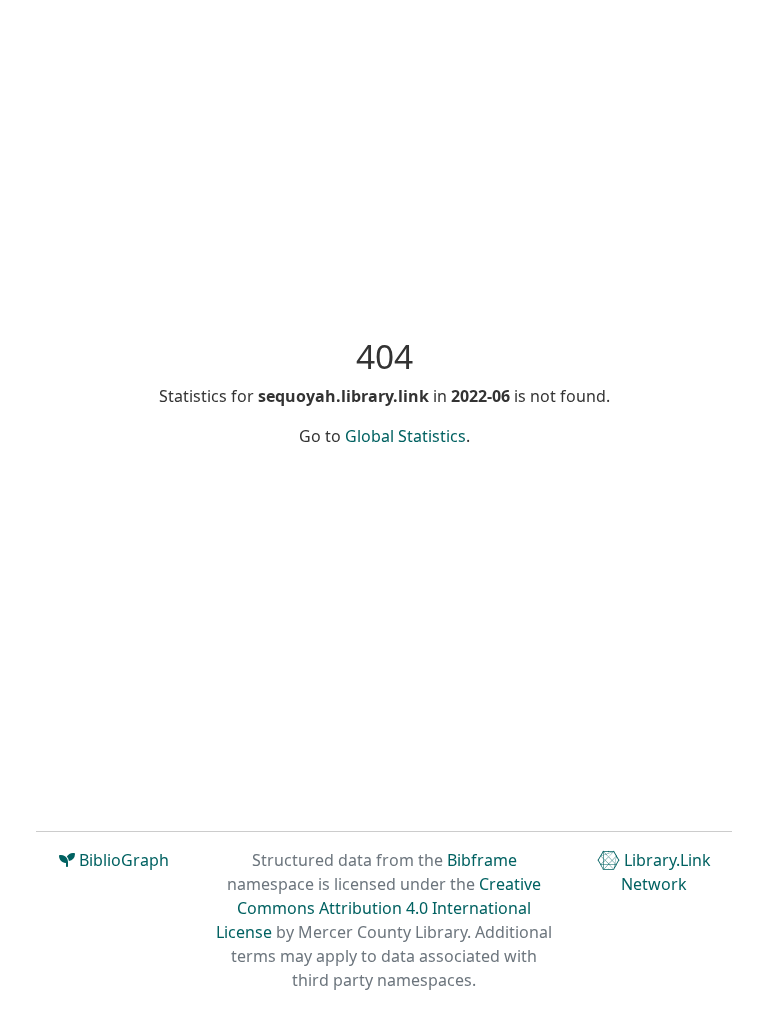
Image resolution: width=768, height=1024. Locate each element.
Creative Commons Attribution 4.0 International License (378, 908)
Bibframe (482, 860)
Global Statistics (405, 436)
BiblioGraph (122, 860)
